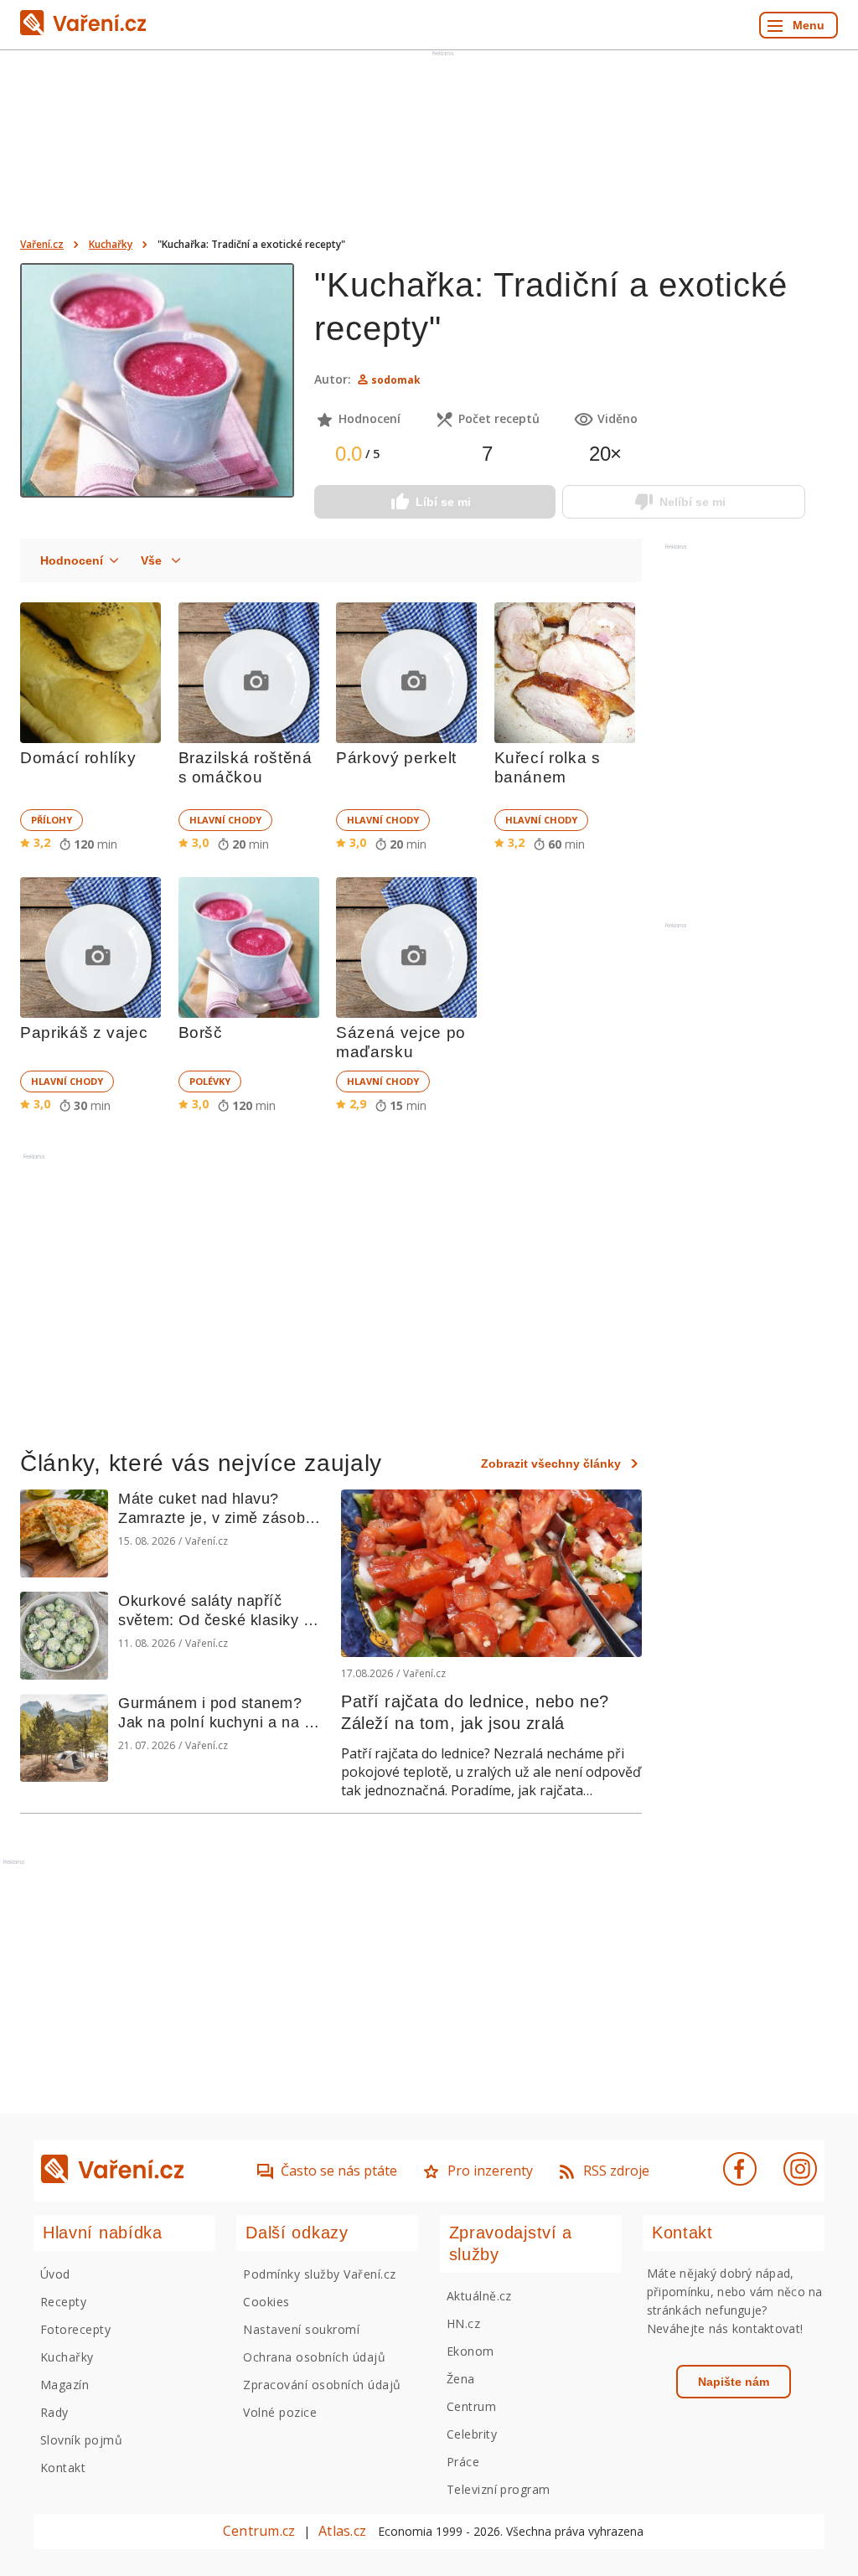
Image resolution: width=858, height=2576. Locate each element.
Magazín (65, 2385)
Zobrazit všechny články (551, 1464)
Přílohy (52, 820)
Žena (461, 2379)
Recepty (63, 2302)
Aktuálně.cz (479, 2296)
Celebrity (472, 2434)
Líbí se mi (443, 502)
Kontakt (63, 2468)
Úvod (55, 2274)
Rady (54, 2412)
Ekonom (470, 2351)
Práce (463, 2462)
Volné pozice (280, 2412)
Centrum (471, 2406)
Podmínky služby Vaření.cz (319, 2274)
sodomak (396, 380)
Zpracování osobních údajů (322, 2385)
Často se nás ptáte (339, 2171)
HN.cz (463, 2323)
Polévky (210, 1081)
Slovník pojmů (81, 2440)
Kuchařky (111, 244)
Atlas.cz (342, 2531)
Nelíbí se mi (693, 502)
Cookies (266, 2302)
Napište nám (734, 2382)
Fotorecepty (75, 2329)
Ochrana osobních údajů (314, 2357)
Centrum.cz (259, 2531)
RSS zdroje (616, 2171)
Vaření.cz (42, 244)
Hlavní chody (225, 820)
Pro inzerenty (490, 2171)
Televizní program (499, 2489)
